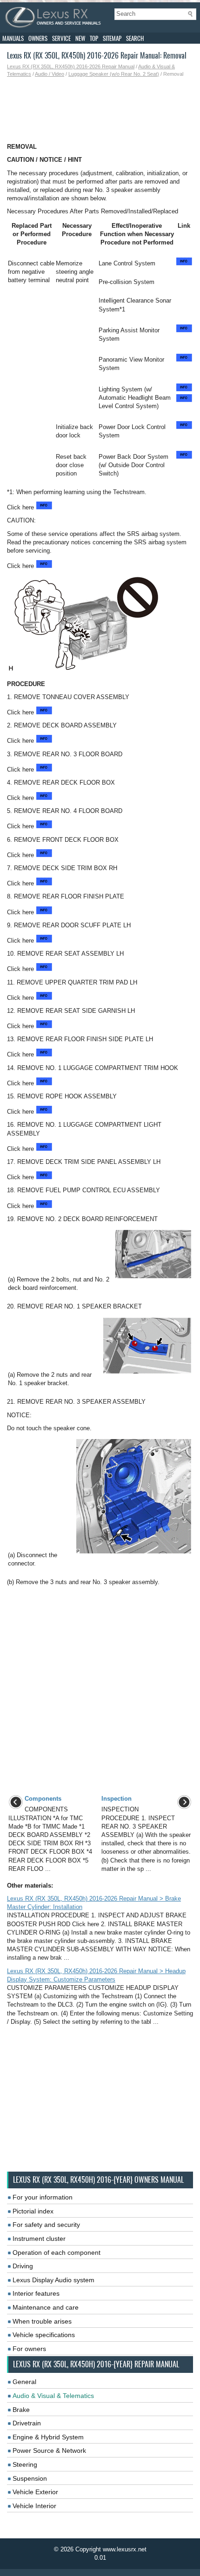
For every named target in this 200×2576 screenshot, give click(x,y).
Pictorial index (33, 2211)
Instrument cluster (39, 2239)
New (80, 38)
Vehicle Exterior (35, 2492)
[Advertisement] (100, 110)
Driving (23, 2266)
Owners (38, 38)
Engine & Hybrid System (48, 2437)
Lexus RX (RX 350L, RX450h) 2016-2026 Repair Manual (71, 66)
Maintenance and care (46, 2307)
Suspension (30, 2478)
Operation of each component (57, 2252)
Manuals (13, 38)
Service (61, 38)
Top (94, 38)
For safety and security (46, 2225)
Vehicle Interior (34, 2506)
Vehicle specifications (44, 2335)
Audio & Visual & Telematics (53, 2396)
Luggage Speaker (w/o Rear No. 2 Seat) (114, 74)
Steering (25, 2464)
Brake (21, 2410)
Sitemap (112, 38)
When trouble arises (42, 2321)
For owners (29, 2349)
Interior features (36, 2293)
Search (135, 38)
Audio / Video (50, 74)
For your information (43, 2197)
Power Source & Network (49, 2451)
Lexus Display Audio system (53, 2280)
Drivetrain (27, 2423)
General (24, 2382)
